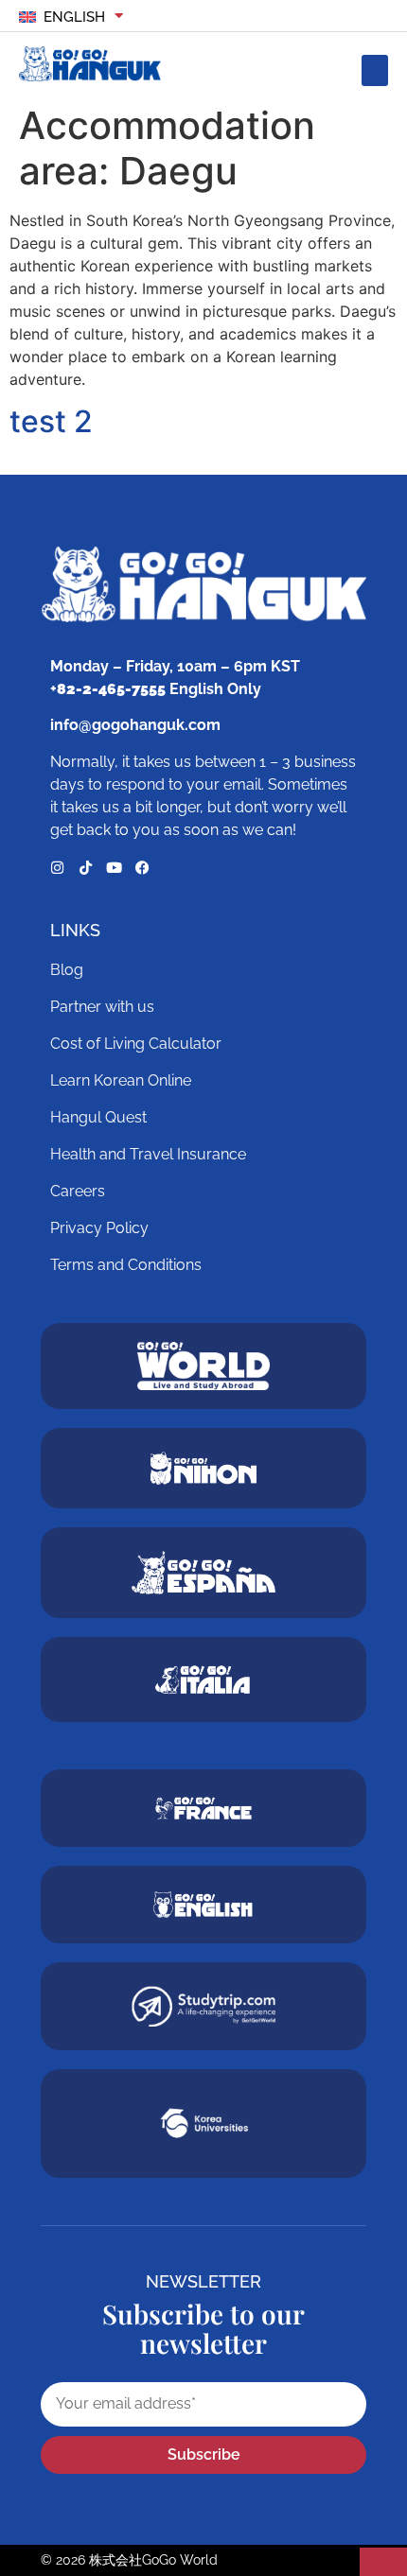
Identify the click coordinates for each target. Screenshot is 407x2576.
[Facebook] (142, 868)
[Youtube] (114, 868)
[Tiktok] (86, 868)
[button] (375, 70)
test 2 (51, 421)
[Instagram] (57, 868)
